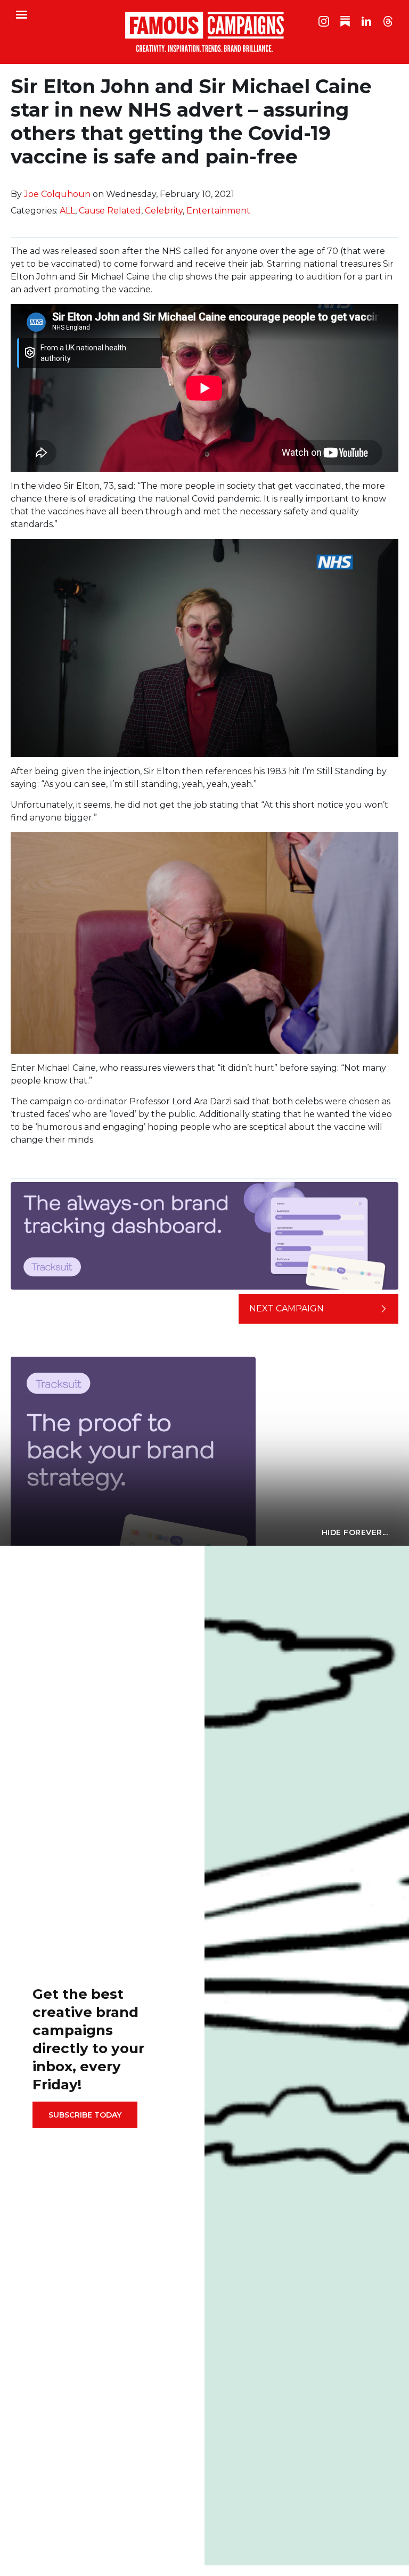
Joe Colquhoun (57, 194)
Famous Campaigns (204, 32)
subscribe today (85, 2115)
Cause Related (110, 211)
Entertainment (218, 211)
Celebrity (164, 211)
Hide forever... (355, 1532)
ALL (67, 211)
